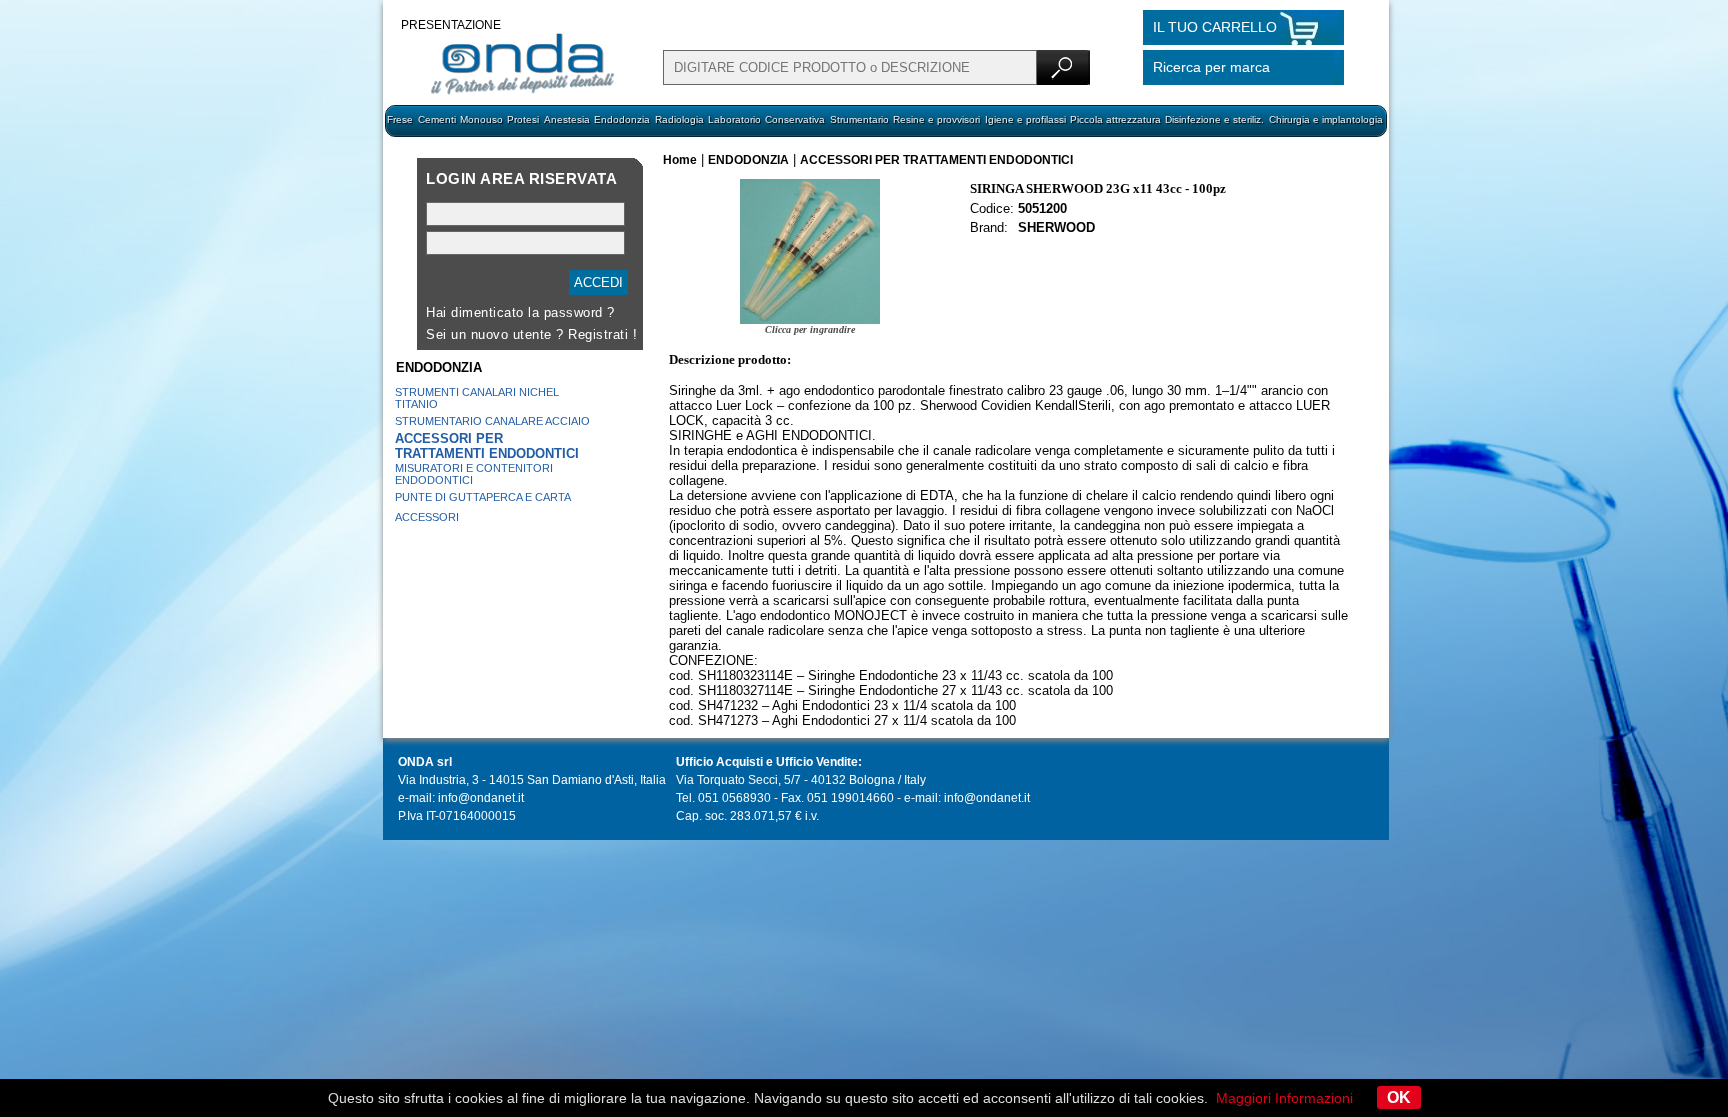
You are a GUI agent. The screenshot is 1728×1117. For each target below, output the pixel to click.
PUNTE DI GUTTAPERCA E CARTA (483, 497)
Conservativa (795, 119)
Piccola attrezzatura (1115, 119)
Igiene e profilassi (1025, 119)
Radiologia (679, 119)
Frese (400, 119)
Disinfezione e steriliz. (1214, 119)
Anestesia (567, 119)
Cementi (437, 119)
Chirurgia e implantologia (1326, 119)
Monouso (481, 119)
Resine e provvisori (936, 119)
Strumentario (859, 119)
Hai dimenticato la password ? (520, 312)
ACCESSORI (427, 517)
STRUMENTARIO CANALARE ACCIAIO (492, 421)
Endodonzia (622, 119)
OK (1399, 1097)
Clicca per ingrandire (810, 329)
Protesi (523, 119)
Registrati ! (602, 334)
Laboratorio (734, 119)
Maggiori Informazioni (1284, 1098)
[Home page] (523, 92)
